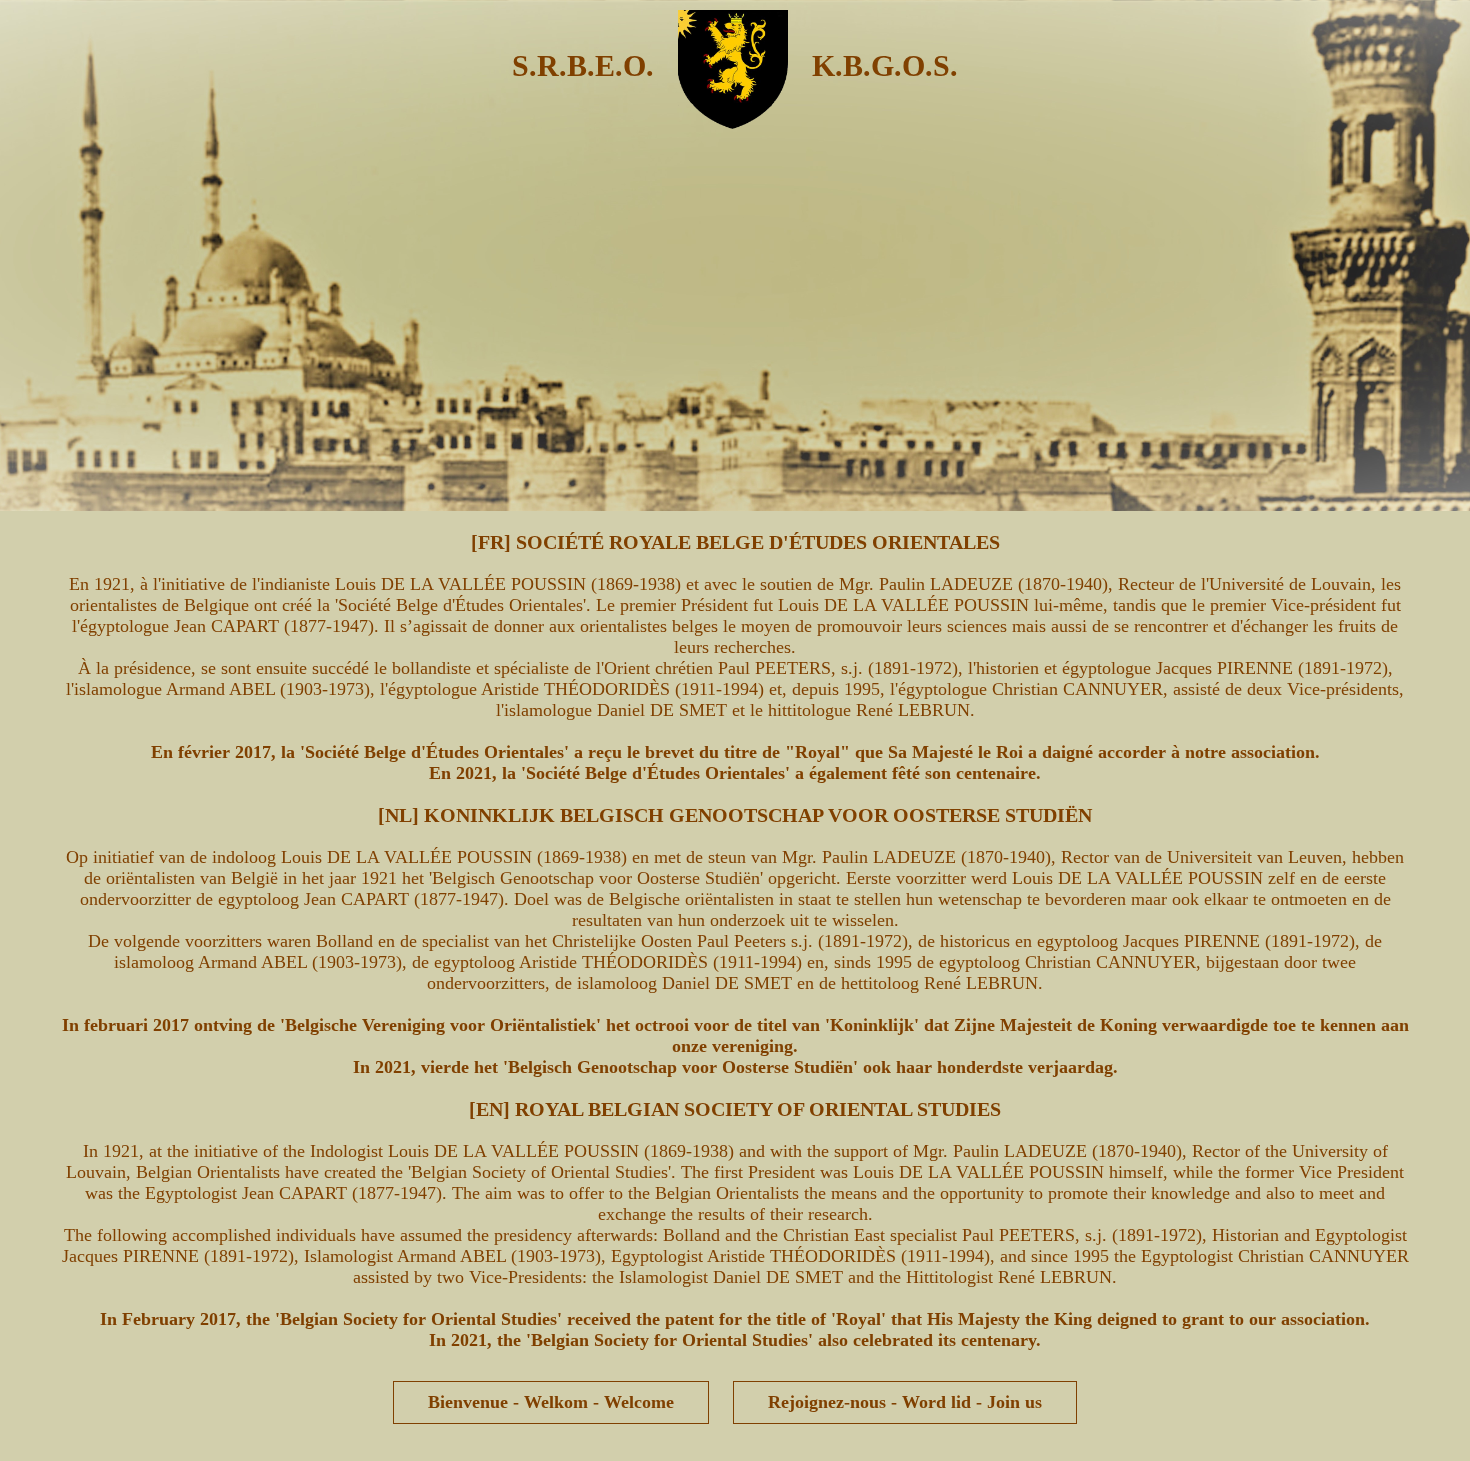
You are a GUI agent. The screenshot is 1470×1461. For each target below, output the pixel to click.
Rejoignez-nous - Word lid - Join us (905, 1402)
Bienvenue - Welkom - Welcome (551, 1402)
